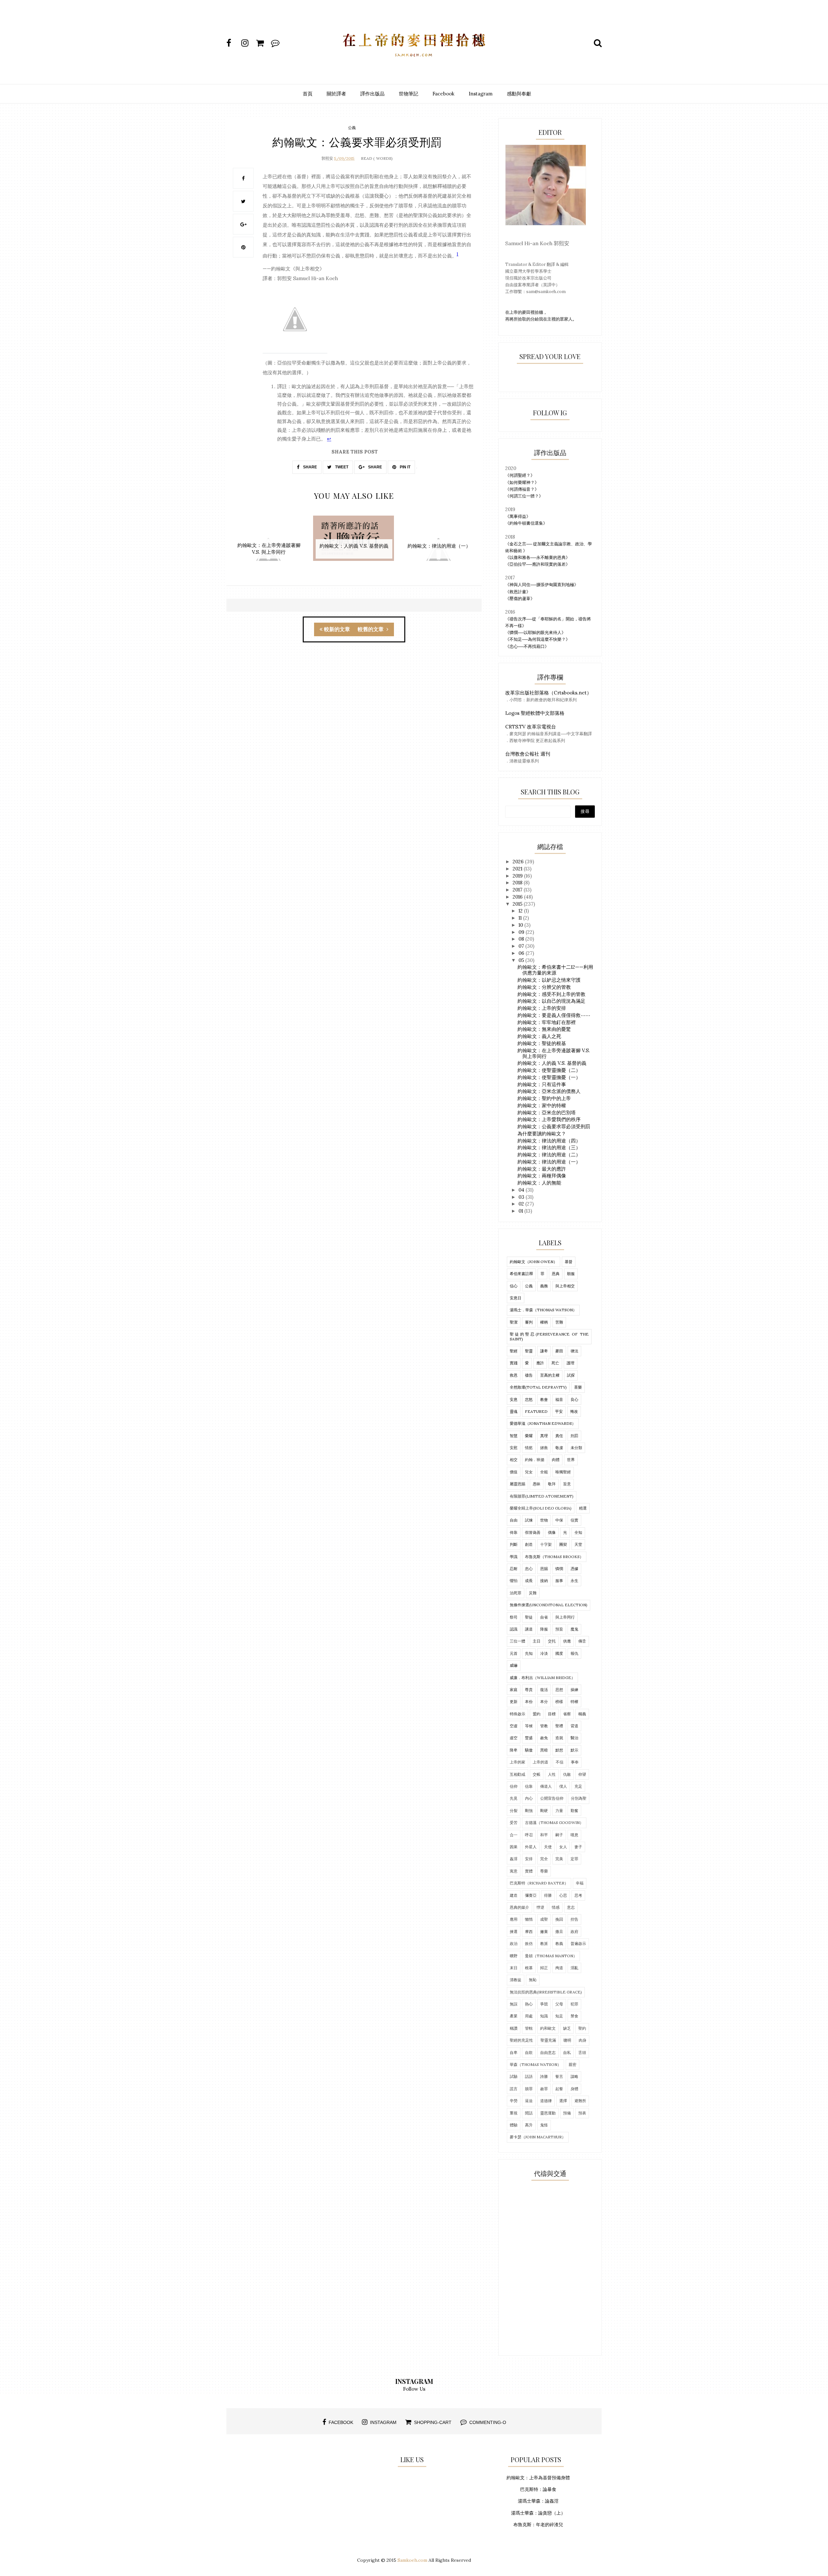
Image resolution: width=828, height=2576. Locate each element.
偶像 (552, 1532)
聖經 (514, 1351)
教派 (544, 1943)
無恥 (533, 1980)
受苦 (514, 1823)
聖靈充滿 (548, 2040)
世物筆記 (409, 94)
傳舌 (582, 1641)
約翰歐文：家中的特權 (542, 1105)
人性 (552, 1774)
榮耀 (529, 1436)
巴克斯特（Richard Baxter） (539, 1883)
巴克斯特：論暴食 (538, 2489)
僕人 (563, 1786)
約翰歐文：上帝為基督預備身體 (538, 2478)
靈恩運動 (548, 2113)
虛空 (514, 1738)
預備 (567, 2113)
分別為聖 (579, 1798)
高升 (529, 2125)
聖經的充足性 (521, 2040)
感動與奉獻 (519, 94)
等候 (529, 1726)
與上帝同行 (565, 1617)
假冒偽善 (533, 1532)
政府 (574, 1932)
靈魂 (514, 1411)
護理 (571, 1363)
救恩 (514, 1375)
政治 (514, 1943)
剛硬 (544, 1811)
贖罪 (529, 2089)
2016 (518, 897)
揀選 (514, 1932)
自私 (567, 2052)
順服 (571, 1274)
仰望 (582, 1774)
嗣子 (559, 1835)
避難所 (580, 2101)
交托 (552, 1641)
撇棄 (544, 1932)
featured (536, 1411)
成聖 (544, 1919)
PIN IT (405, 467)
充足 (578, 1786)
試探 (571, 1375)
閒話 (529, 2113)
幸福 (580, 1883)
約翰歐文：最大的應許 (542, 1169)
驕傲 (529, 1750)
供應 (567, 1641)
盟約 (537, 1714)
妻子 (578, 1847)
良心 (574, 1399)
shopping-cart (433, 2422)
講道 (529, 1629)
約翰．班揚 (535, 1460)
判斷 (514, 1544)
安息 (514, 1399)
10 (521, 925)
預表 (582, 2113)
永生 (574, 1581)
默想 (559, 1750)
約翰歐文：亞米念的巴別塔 (547, 1113)
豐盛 (529, 1738)
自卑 (514, 2052)
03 (522, 1197)
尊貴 (529, 1690)
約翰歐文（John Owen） (534, 1262)
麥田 (559, 1351)
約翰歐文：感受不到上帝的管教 (551, 994)
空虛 (514, 1726)
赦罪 (544, 2089)
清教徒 (516, 1980)
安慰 (514, 1448)
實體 (529, 1871)
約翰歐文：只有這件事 (542, 1084)
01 (521, 1211)
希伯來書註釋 (521, 1274)
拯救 (544, 1448)
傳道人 (546, 1786)
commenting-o (488, 2422)
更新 (514, 1702)
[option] (269, 542)
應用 (514, 1919)
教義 (559, 1943)
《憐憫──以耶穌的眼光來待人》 (535, 633)
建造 (514, 1895)
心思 (563, 1895)
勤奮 (574, 1811)
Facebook (443, 94)
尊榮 (544, 1871)
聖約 (582, 2028)
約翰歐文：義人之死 (539, 1036)
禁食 (574, 2016)
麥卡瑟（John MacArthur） (538, 2137)
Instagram (481, 94)
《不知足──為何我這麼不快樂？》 (538, 639)
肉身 (583, 2040)
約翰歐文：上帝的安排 (542, 1008)
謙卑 (544, 1351)
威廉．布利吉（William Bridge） (542, 1678)
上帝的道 (540, 1762)
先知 (529, 1653)
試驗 (514, 2076)
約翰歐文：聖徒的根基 (542, 1043)
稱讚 (514, 2028)
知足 (559, 2016)
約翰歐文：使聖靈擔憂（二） (549, 1070)
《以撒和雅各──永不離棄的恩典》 (538, 557)
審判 (529, 1322)
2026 (519, 862)
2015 (518, 904)
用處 (529, 2016)
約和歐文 (548, 2028)
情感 (556, 1907)
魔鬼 (574, 1629)
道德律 (546, 2101)
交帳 (537, 1774)
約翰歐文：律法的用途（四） (549, 1141)
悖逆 (540, 1907)
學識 (514, 1557)
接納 (544, 1581)
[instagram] (248, 43)
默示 (574, 1750)
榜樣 (559, 1702)
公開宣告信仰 (552, 1798)
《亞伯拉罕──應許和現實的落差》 (538, 564)
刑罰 (574, 1436)
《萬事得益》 (518, 516)
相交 (514, 1460)
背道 (574, 1726)
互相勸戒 (517, 1774)
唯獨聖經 (563, 1472)
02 (522, 1204)
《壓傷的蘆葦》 (520, 599)
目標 (552, 1714)
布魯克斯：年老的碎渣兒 (538, 2525)
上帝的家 (517, 1762)
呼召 (529, 1835)
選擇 (563, 2101)
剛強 (529, 1811)
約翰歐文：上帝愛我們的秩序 (549, 1119)
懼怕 (514, 1581)
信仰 (514, 1786)
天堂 (578, 1544)
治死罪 (516, 1593)
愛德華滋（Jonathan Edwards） (543, 1423)
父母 (559, 2004)
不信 (560, 1762)
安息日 (516, 1298)
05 (522, 960)
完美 (559, 1859)
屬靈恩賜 (517, 1484)
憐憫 (559, 1569)
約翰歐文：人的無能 (539, 1183)
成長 (529, 1581)
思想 (559, 1690)
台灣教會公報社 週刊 (528, 754)
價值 (514, 1472)
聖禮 (559, 1726)
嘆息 (574, 1835)
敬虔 (559, 1448)
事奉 (575, 1762)
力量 (559, 1811)
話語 (529, 2076)
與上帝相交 (565, 1286)
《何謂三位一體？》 (524, 496)
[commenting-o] (278, 43)
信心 (514, 1286)
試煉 (529, 1520)
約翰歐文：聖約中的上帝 (544, 1098)
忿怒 (529, 1399)
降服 (544, 1629)
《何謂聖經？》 (520, 475)
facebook (341, 2422)
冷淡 (544, 1653)
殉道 (559, 1968)
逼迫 (529, 2101)
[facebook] (233, 43)
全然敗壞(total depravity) (538, 1387)
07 (522, 946)
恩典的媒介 (519, 1907)
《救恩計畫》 (518, 592)
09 (522, 932)
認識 (514, 1629)
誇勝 (544, 2076)
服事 (559, 1581)
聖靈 (529, 1351)
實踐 (514, 1363)
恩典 (556, 1274)
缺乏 (567, 2028)
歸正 (544, 1968)
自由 (514, 1520)
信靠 (529, 1786)
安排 (529, 1859)
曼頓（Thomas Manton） (551, 1956)
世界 (571, 1460)
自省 (544, 1617)
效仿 (529, 1943)
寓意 (514, 1871)
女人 (563, 1847)
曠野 (514, 1956)
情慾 (529, 1448)
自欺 (529, 2052)
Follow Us (414, 2389)
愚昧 (537, 1484)
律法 (574, 1351)
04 (522, 1190)
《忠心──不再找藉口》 (527, 646)
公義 (352, 128)
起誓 (559, 2089)
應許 (540, 1363)
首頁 (308, 94)
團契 (563, 1544)
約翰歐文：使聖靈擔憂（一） (549, 1077)
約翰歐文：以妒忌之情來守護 (549, 980)
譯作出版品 (372, 94)
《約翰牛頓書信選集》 (526, 523)
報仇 (574, 1653)
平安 (559, 1411)
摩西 (529, 1932)
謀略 (574, 2076)
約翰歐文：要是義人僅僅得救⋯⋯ (554, 1015)
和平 (544, 1835)
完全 (544, 1859)
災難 (533, 1593)
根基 (529, 1968)
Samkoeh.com (412, 2560)
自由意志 (548, 2052)
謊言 (514, 2089)
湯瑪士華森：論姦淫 (538, 2501)
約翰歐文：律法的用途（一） (549, 1162)
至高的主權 (550, 1375)
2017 (518, 890)
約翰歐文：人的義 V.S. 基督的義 (552, 1063)
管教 (544, 1726)
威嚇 (514, 1665)
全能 (544, 1472)
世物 (544, 1520)
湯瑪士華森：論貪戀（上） (538, 2513)
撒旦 (559, 1932)
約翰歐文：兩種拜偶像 (542, 1176)
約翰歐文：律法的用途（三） (549, 1147)
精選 (583, 1508)
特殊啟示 (517, 1714)
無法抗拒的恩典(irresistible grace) (546, 1992)
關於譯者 (336, 94)
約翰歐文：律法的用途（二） (549, 1155)
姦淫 (514, 1859)
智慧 (514, 1436)
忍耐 (514, 1569)
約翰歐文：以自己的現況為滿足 (551, 1001)
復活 (544, 1690)
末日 (514, 1968)
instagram (383, 2422)
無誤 (514, 2004)
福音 (559, 1399)
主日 (537, 1641)
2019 (518, 876)
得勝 (548, 1895)
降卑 (514, 1750)
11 (521, 918)
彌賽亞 (531, 1895)
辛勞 (514, 2101)
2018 (518, 883)
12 (521, 911)
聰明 (567, 2040)
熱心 (529, 2004)
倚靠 (514, 1532)
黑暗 (544, 1750)
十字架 (546, 1544)
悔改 (574, 1411)
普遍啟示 (578, 1943)
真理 (544, 1436)
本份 (529, 1702)
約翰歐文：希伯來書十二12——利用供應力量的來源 (555, 970)
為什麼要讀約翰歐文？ (542, 1134)
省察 (567, 1714)
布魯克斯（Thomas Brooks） (554, 1557)
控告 (574, 1919)
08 (522, 939)
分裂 (514, 1811)
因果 (514, 1847)
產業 (514, 2016)
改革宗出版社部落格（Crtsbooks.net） (548, 693)
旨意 (567, 1484)
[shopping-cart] (263, 43)
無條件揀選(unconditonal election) (549, 1605)
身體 (574, 2089)
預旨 (559, 1629)
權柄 (544, 1322)
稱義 (582, 1714)
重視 (514, 2113)
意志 (571, 1907)
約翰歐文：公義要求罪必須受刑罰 (554, 1126)
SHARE (310, 467)
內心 (529, 1798)
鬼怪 (544, 2125)
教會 (544, 1399)
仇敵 (567, 1774)
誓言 (559, 2076)
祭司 (514, 1617)
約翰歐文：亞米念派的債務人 (549, 1091)
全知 (578, 1532)
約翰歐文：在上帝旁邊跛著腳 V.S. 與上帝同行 (554, 1053)
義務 (544, 1286)
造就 (559, 1738)
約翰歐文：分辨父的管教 (544, 987)
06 (522, 953)
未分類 (576, 1448)
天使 (548, 1847)
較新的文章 (337, 629)
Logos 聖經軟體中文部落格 (535, 713)
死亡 (555, 1363)
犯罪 (574, 2004)
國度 (559, 1653)
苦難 (559, 1322)
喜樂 (578, 1387)
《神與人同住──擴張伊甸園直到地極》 (542, 585)
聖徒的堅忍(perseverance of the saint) (549, 1336)
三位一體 (517, 1641)
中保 (559, 1520)
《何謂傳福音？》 (522, 489)
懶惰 (529, 1919)
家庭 (514, 1690)
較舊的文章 (371, 629)
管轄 (529, 2028)
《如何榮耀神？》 (522, 482)
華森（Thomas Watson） (535, 2064)
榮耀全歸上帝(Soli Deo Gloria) (541, 1508)
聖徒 (529, 1617)
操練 (574, 1690)
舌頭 (582, 2052)
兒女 (529, 1472)
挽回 (559, 1919)
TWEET (341, 467)
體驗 (514, 2125)
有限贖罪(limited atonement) (542, 1496)
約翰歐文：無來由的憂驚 (544, 1029)
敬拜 (552, 1484)
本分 (544, 1702)
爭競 (544, 2004)
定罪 (574, 1859)
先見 (514, 1798)
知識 (544, 2016)
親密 (572, 2064)
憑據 (574, 1569)
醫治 (574, 1738)
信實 (574, 1520)
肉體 (556, 1460)
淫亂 (574, 1968)
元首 (514, 1653)
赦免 (544, 1738)
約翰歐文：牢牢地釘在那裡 (547, 1022)
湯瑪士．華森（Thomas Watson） (543, 1310)
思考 (578, 1895)
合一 (514, 1835)
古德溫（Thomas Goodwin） (554, 1823)
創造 (529, 1544)
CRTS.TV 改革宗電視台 (531, 727)
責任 (559, 1436)
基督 (569, 1262)
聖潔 (514, 1322)
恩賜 (544, 1569)
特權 (574, 1702)
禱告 (529, 1375)
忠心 (529, 1569)
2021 (518, 869)
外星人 (531, 1847)
